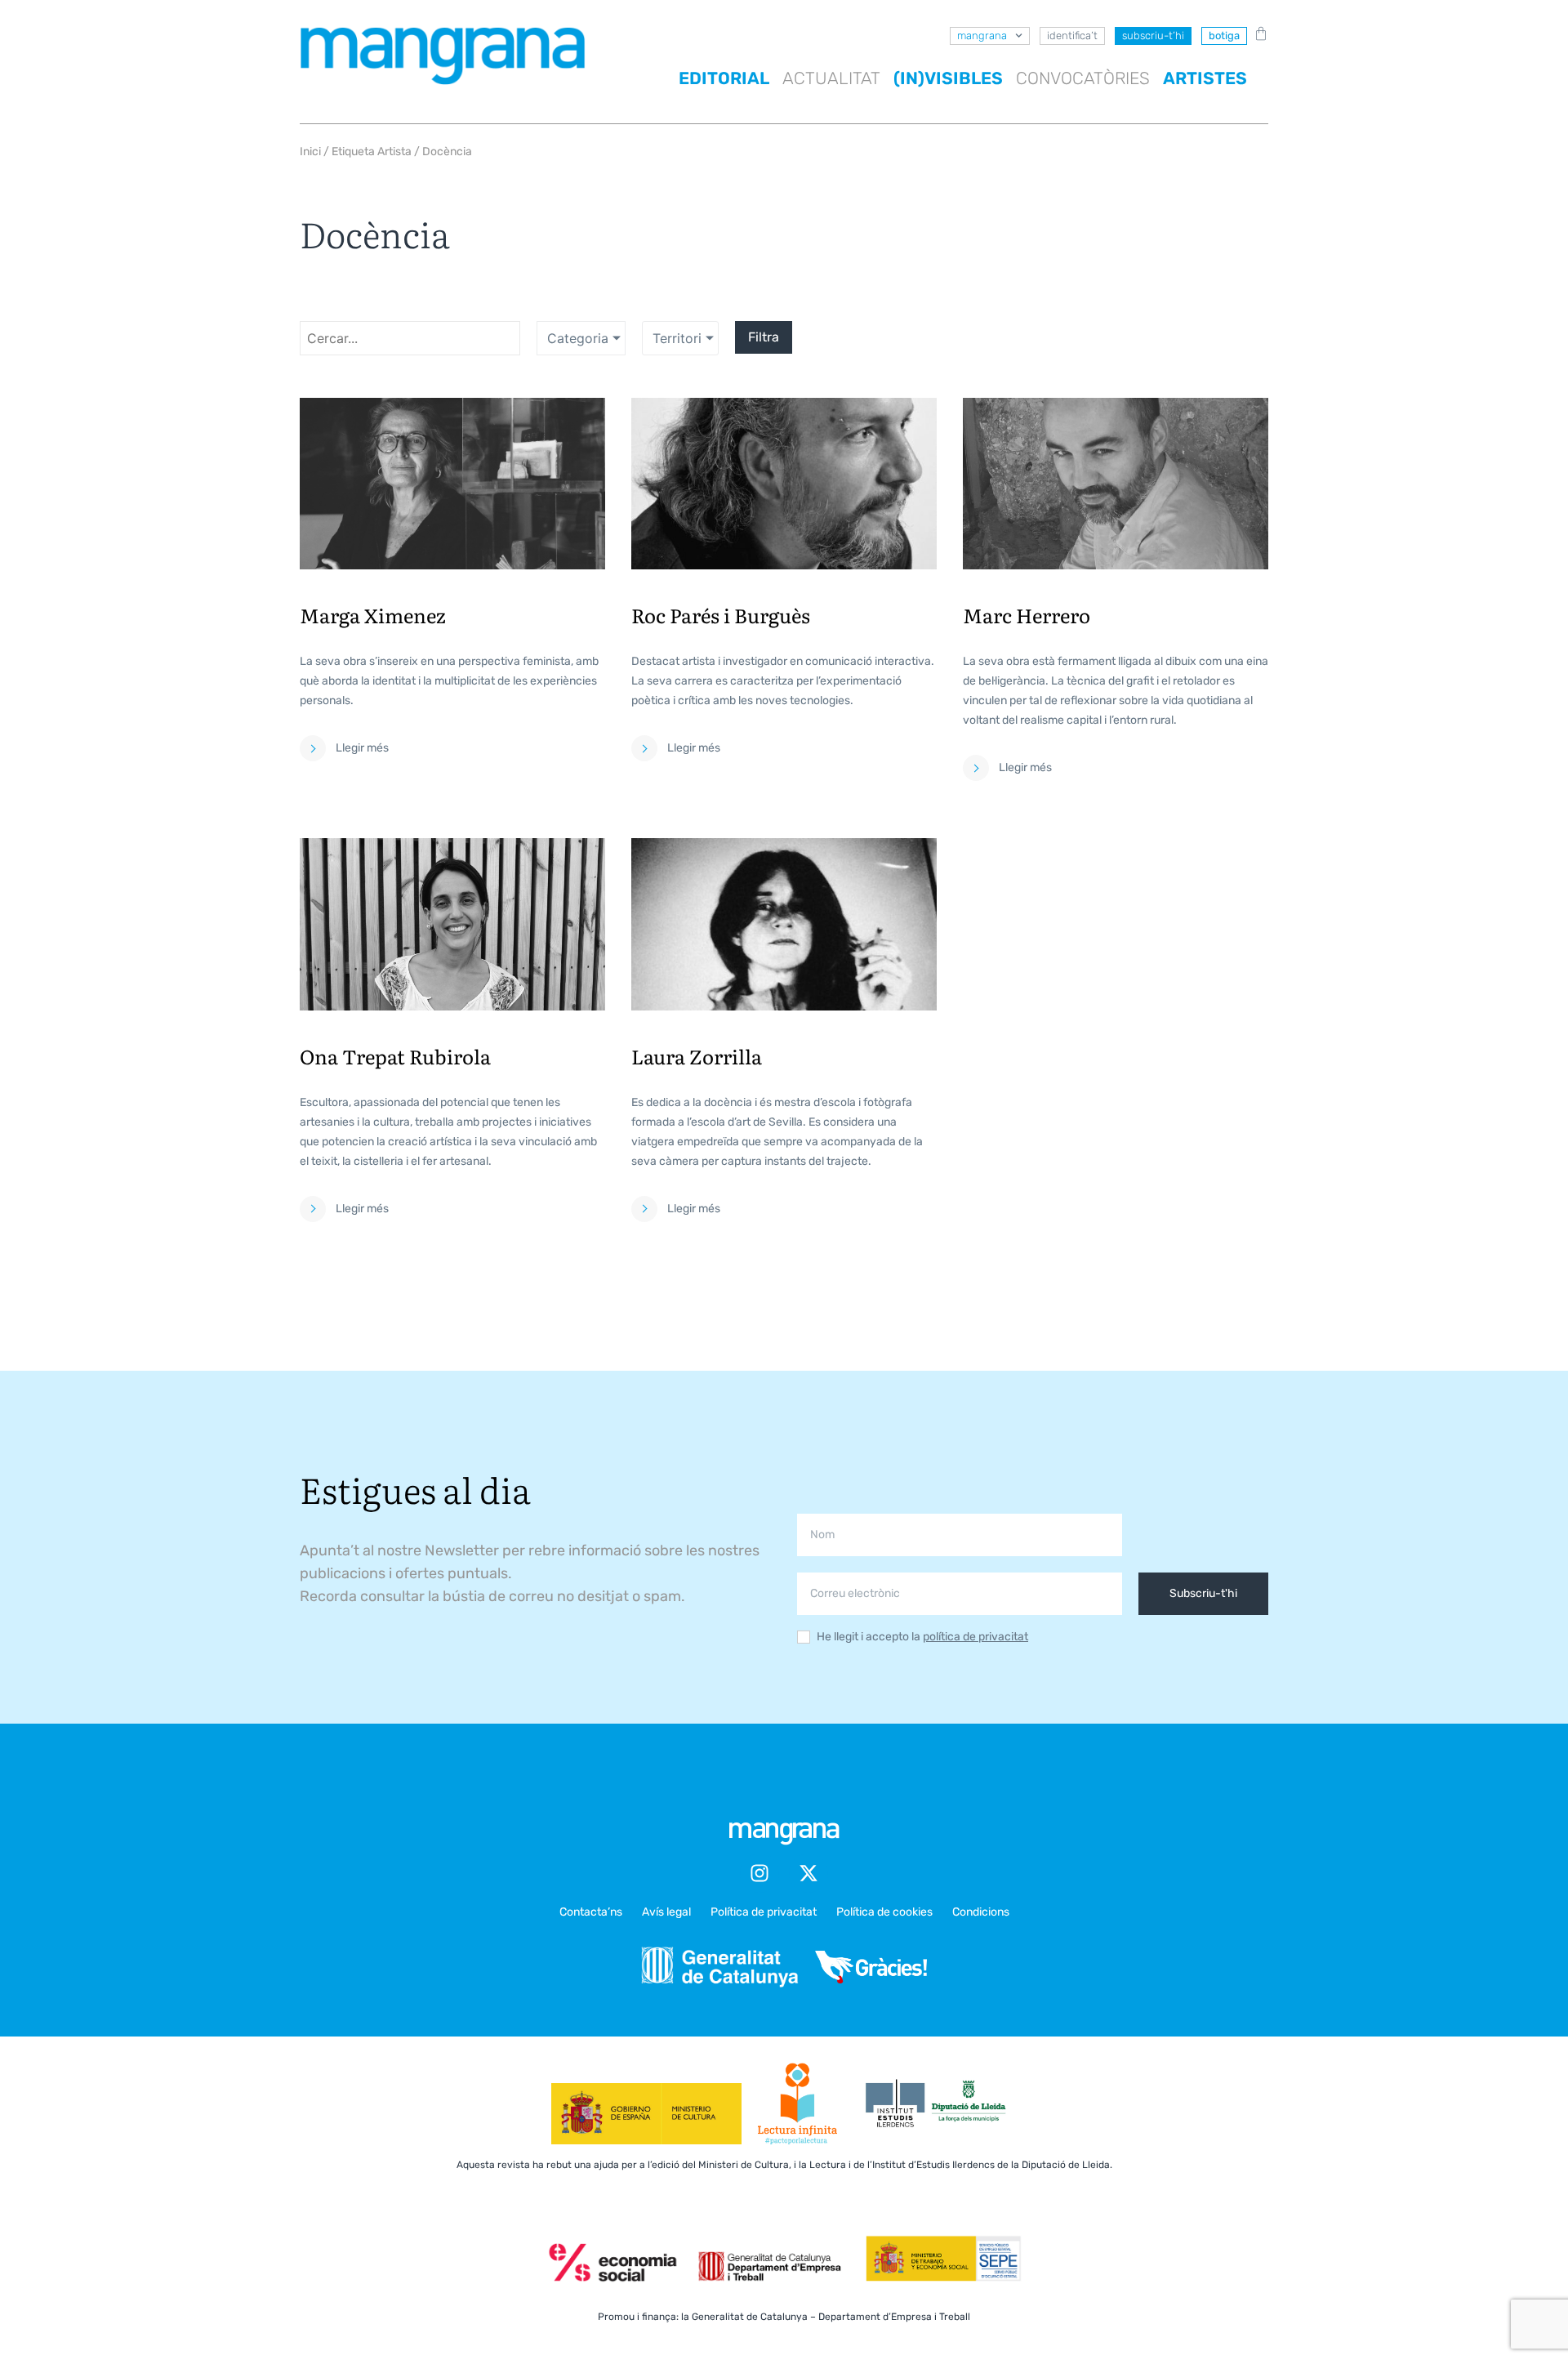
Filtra (764, 337)
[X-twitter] (808, 1873)
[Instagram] (759, 1873)
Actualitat (831, 78)
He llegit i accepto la (922, 1637)
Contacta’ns (591, 1912)
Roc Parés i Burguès (721, 615)
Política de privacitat (764, 1912)
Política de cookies (884, 1912)
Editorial (724, 78)
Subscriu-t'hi (1203, 1593)
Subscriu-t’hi (1153, 36)
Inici (310, 152)
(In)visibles (948, 78)
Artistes (1205, 78)
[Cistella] (1258, 33)
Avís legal (666, 1912)
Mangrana (982, 36)
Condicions (981, 1912)
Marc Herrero (1027, 615)
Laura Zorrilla (697, 1056)
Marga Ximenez (373, 615)
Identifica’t (1072, 36)
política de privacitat (976, 1637)
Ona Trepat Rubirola (395, 1056)
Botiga (1224, 36)
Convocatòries (1083, 78)
